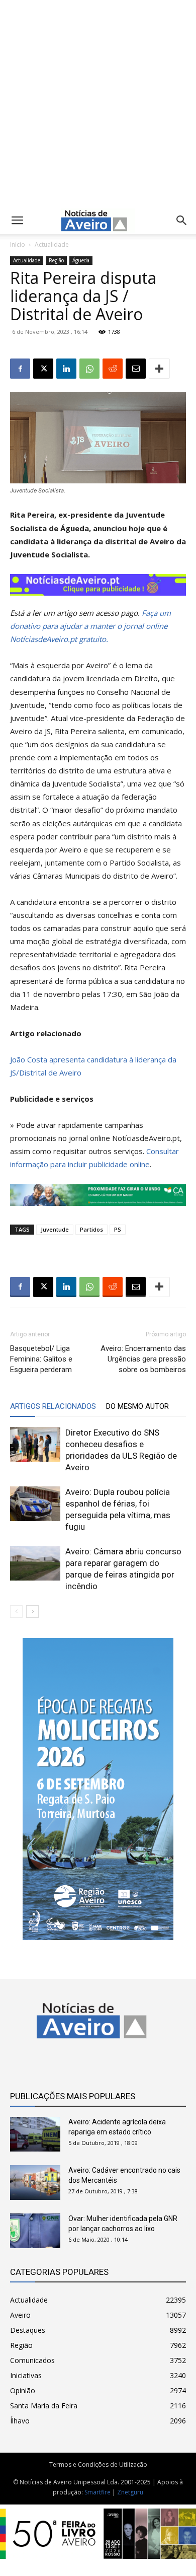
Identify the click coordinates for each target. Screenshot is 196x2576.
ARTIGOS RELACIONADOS (53, 1406)
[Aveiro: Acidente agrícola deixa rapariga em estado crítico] (35, 2134)
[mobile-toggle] (17, 221)
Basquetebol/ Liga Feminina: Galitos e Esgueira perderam (41, 1359)
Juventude (55, 1229)
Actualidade (52, 244)
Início (18, 244)
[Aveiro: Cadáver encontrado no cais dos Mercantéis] (35, 2183)
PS (118, 1229)
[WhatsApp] (89, 369)
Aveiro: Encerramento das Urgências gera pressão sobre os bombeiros (143, 1359)
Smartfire (97, 2492)
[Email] (136, 369)
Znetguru (130, 2492)
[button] (182, 221)
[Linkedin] (66, 369)
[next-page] (32, 1612)
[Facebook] (20, 369)
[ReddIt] (113, 369)
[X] (43, 369)
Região (56, 260)
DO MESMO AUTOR (137, 1406)
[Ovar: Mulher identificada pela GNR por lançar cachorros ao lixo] (35, 2231)
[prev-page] (16, 1612)
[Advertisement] (98, 102)
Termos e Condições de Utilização (98, 2464)
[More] (159, 369)
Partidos (91, 1229)
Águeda (81, 260)
